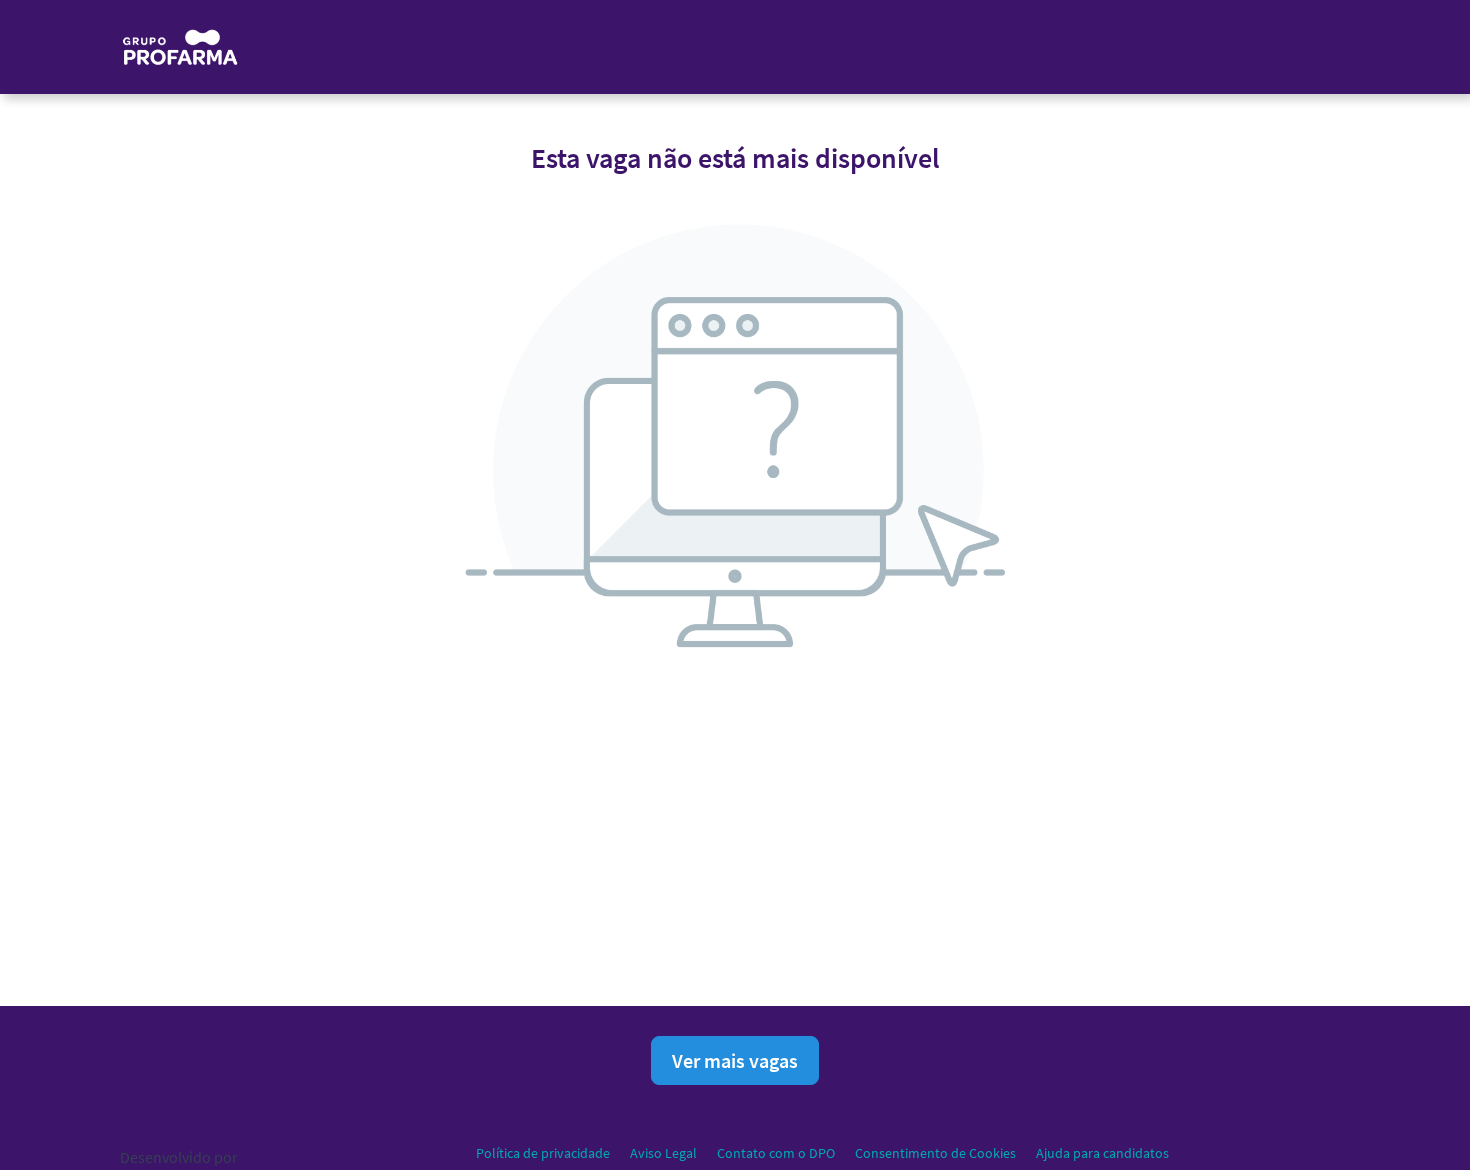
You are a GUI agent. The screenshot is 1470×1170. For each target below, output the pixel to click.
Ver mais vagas (735, 1060)
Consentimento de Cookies (935, 1153)
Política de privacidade (543, 1153)
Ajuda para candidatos (1102, 1153)
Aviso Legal (663, 1153)
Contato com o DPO (776, 1153)
